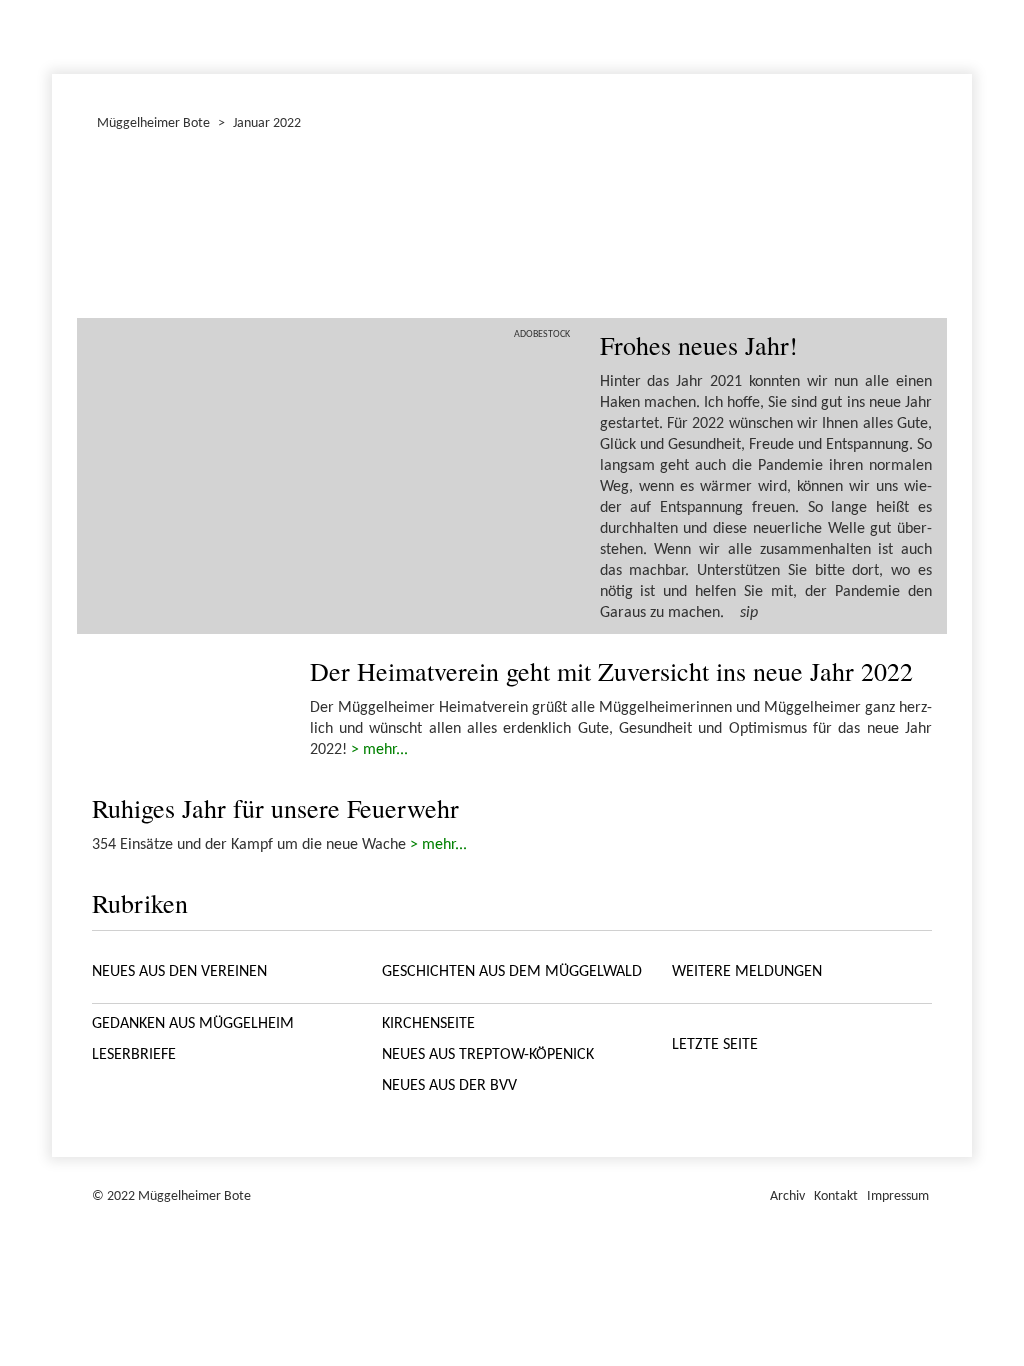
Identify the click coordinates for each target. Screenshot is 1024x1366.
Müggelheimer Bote (963, 2)
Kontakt (836, 1196)
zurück (119, 230)
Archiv (787, 1196)
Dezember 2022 (61, 34)
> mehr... (379, 750)
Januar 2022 (55, 34)
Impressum (898, 1196)
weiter (905, 230)
